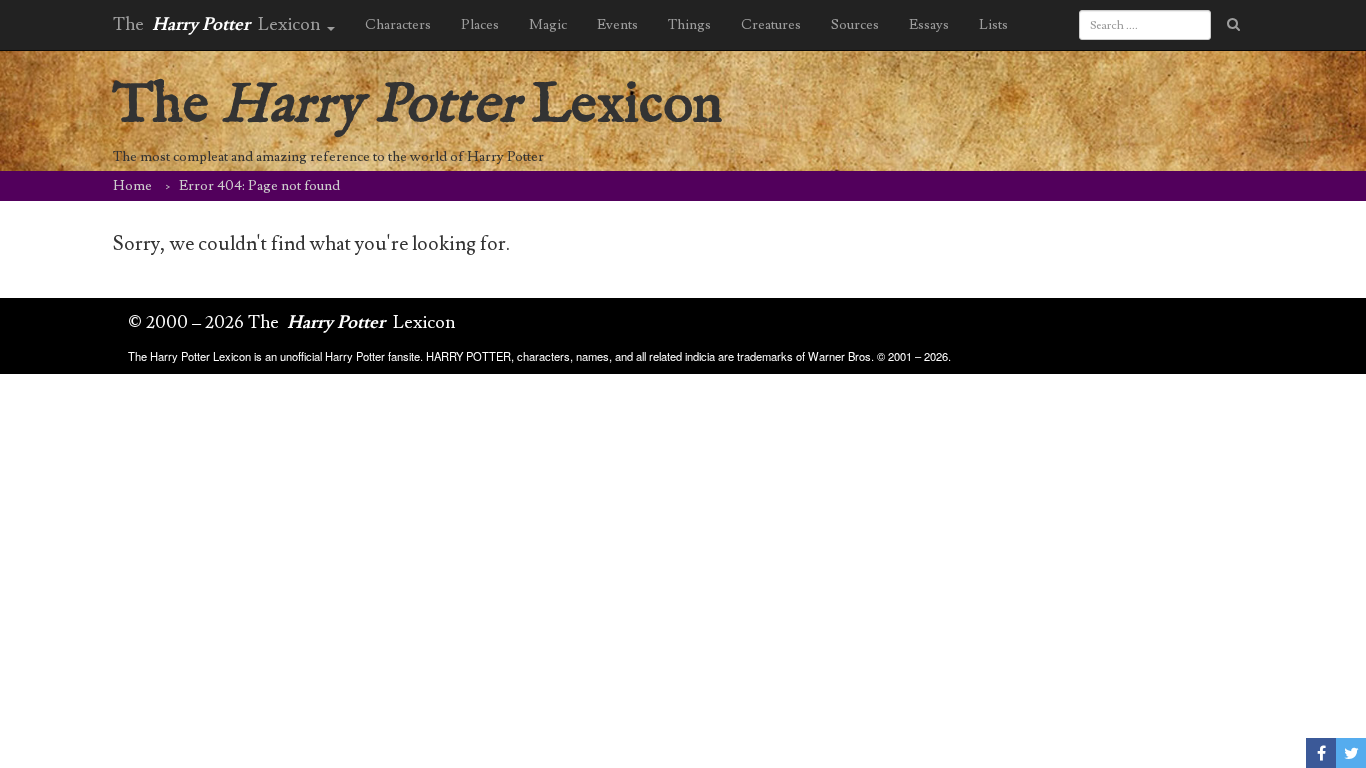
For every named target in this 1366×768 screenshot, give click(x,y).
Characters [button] (398, 25)
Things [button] (689, 25)
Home (132, 186)
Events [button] (617, 25)
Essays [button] (929, 25)
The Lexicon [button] (219, 24)
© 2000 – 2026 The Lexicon (292, 322)
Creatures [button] (771, 25)
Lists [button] (993, 25)
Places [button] (480, 25)
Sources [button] (855, 25)
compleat (200, 157)
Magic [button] (548, 25)
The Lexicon (418, 105)
